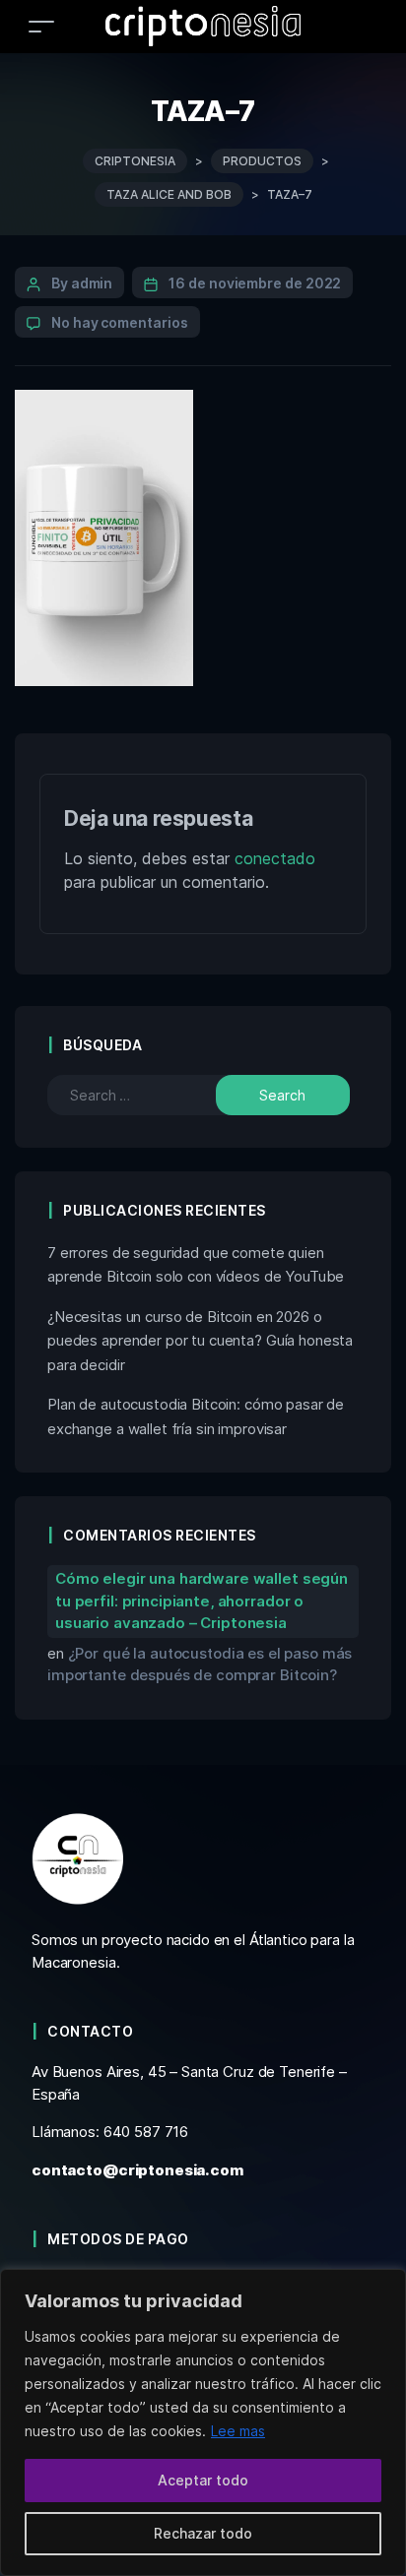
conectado (275, 858)
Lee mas (238, 2431)
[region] (203, 2422)
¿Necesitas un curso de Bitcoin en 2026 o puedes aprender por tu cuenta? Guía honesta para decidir (200, 1341)
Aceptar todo (203, 2480)
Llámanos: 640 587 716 (110, 2132)
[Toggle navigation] (41, 26)
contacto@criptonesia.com (137, 2170)
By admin (82, 283)
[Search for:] (147, 1095)
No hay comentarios (120, 322)
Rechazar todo (203, 2533)
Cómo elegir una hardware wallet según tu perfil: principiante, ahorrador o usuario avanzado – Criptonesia (202, 1601)
